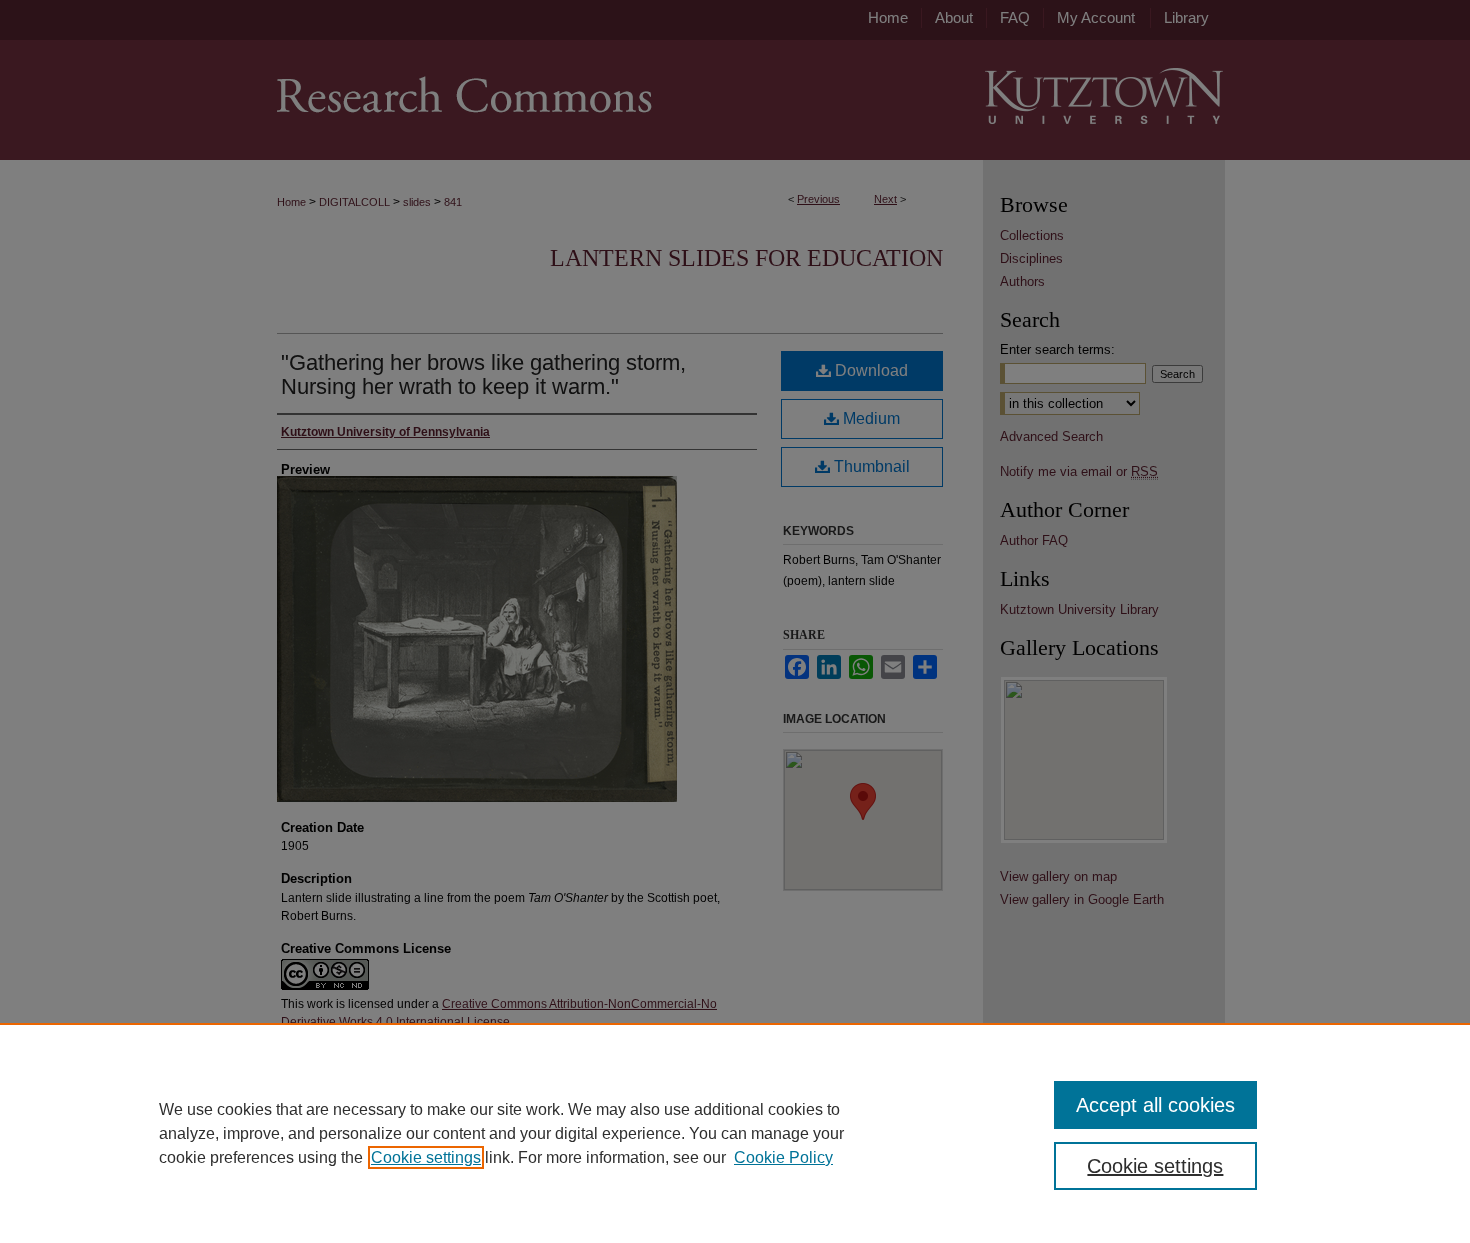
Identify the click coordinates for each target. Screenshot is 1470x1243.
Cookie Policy (783, 1157)
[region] (735, 1133)
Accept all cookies (1155, 1105)
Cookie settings (426, 1157)
